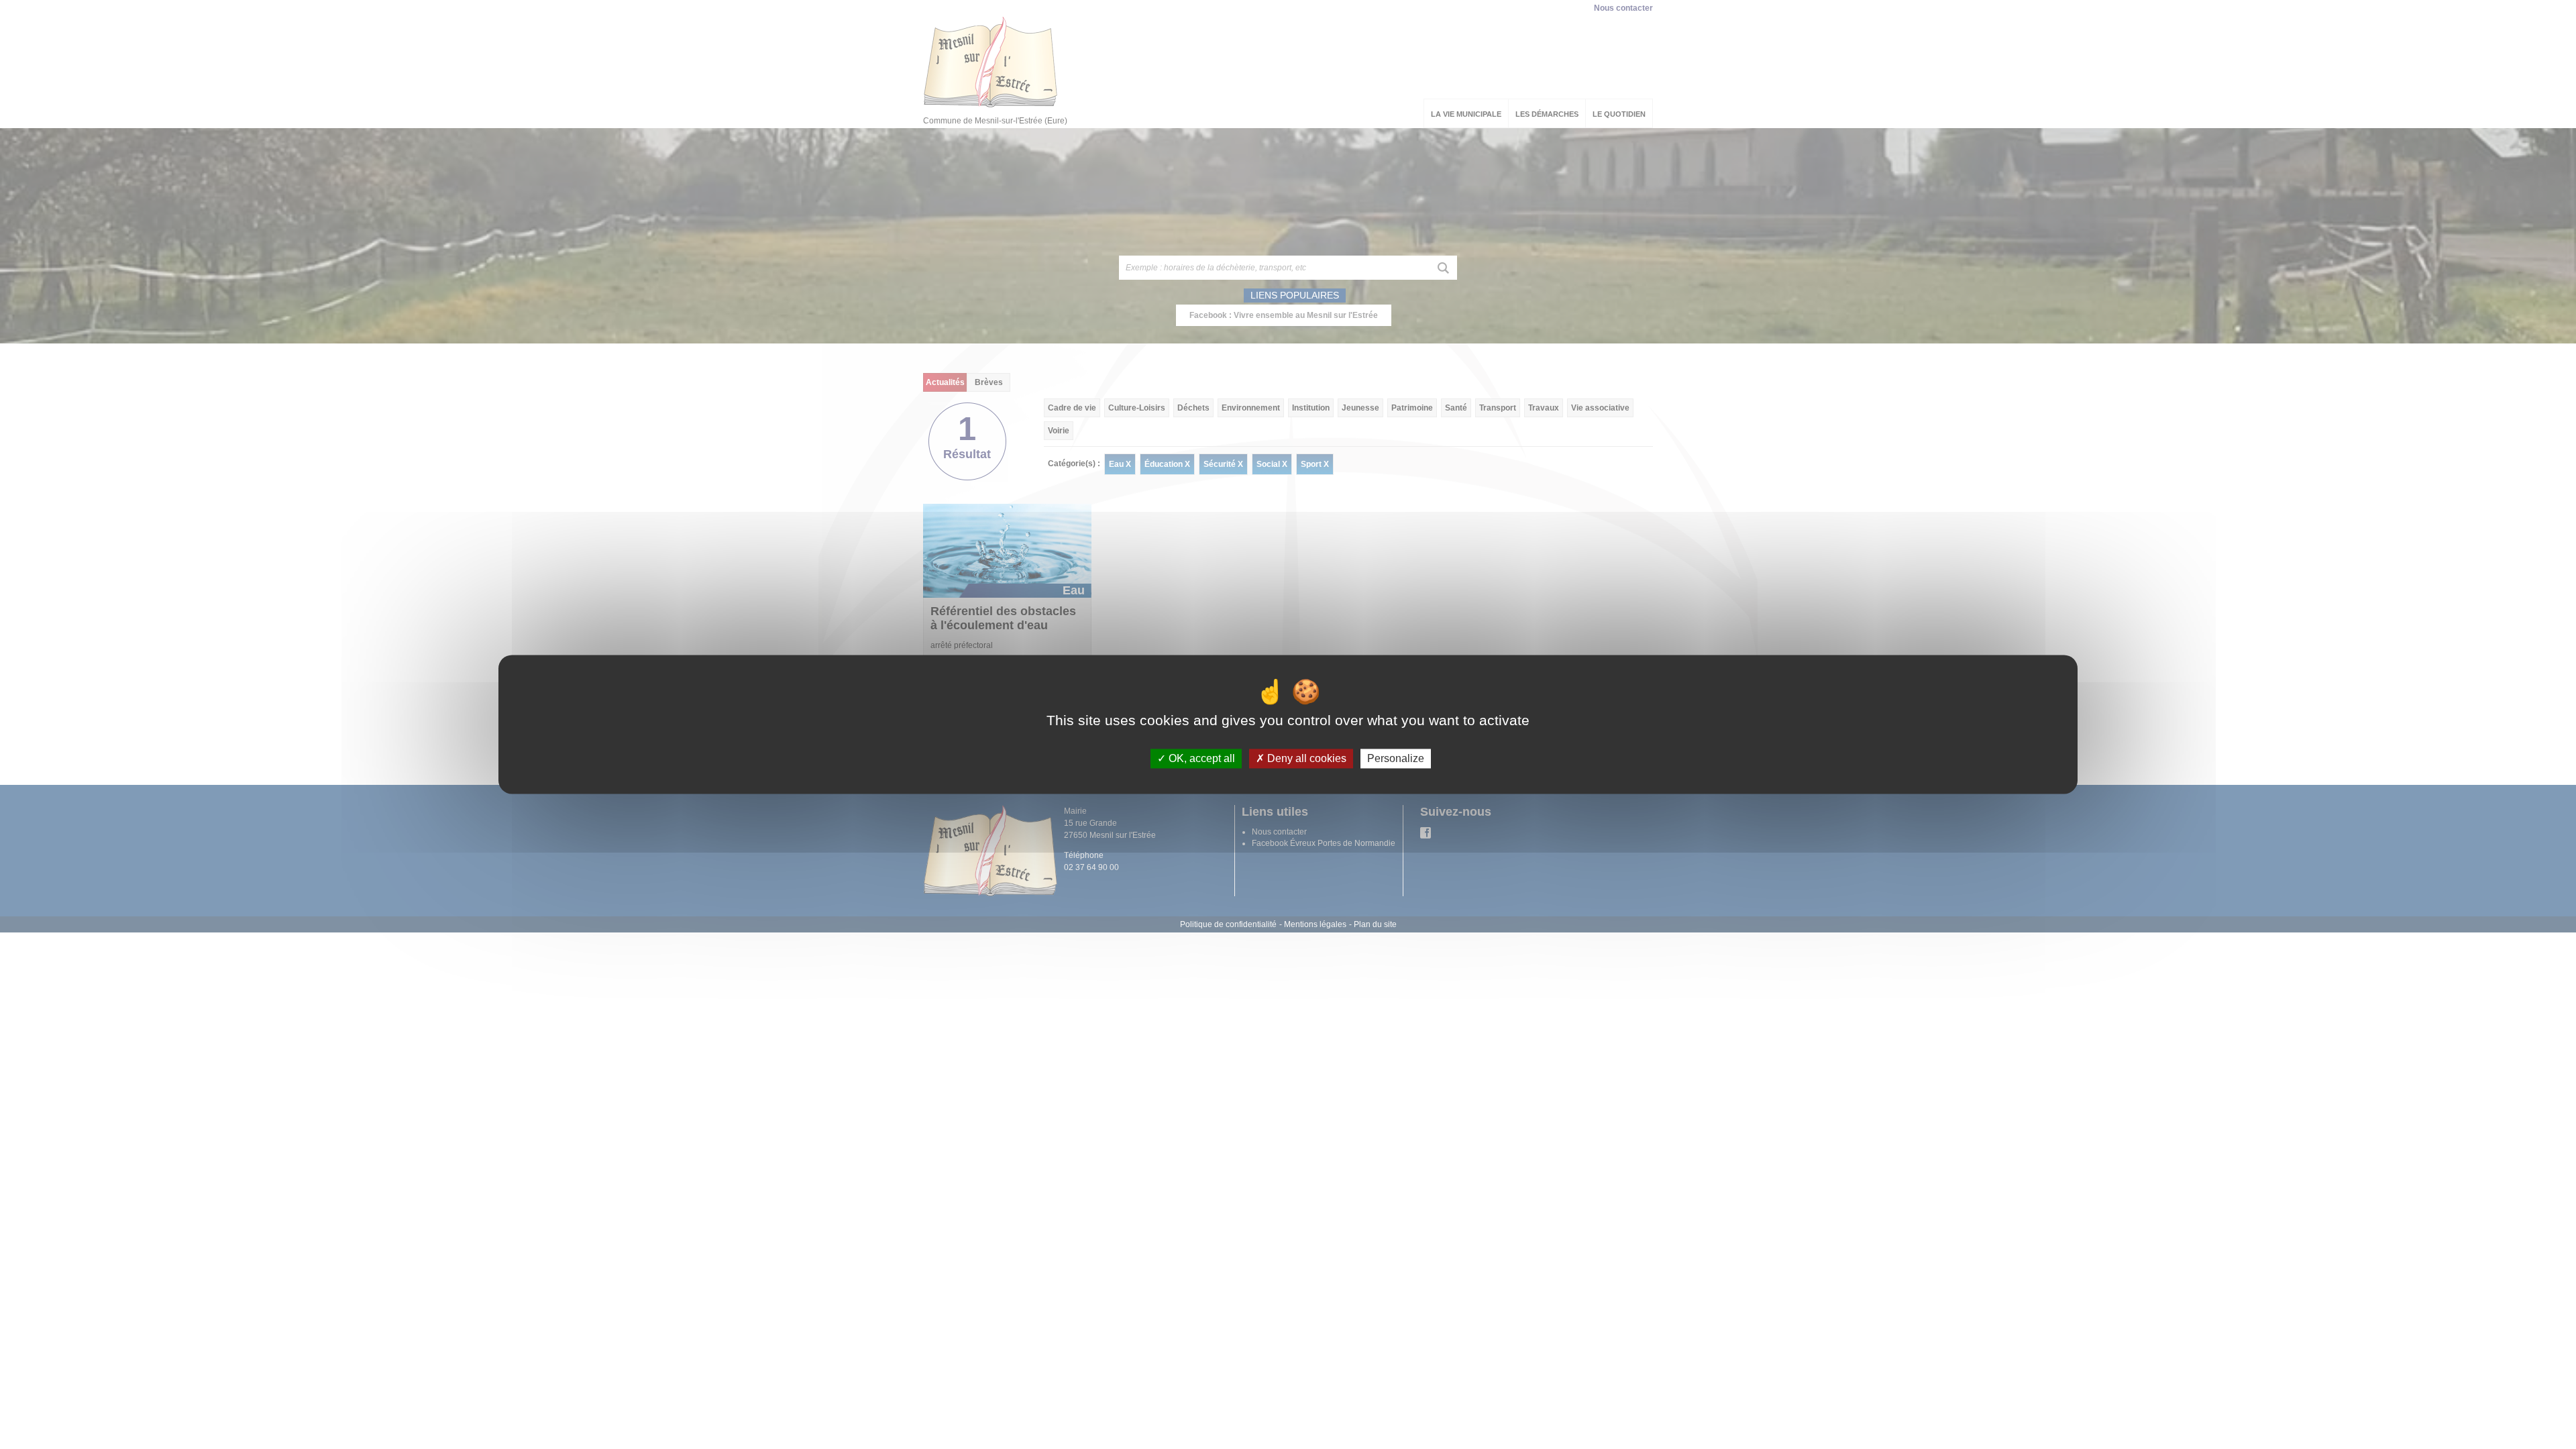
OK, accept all (1200, 758)
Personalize (1396, 758)
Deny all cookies (1305, 758)
